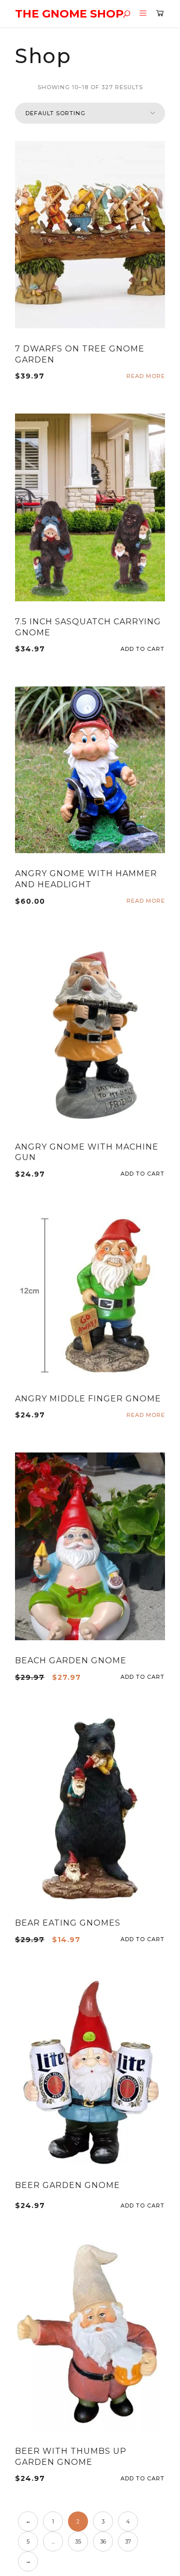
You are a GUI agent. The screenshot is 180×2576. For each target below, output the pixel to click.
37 (128, 2541)
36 (103, 2541)
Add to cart (161, 649)
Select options (161, 2206)
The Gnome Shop (69, 14)
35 (78, 2541)
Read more (146, 376)
